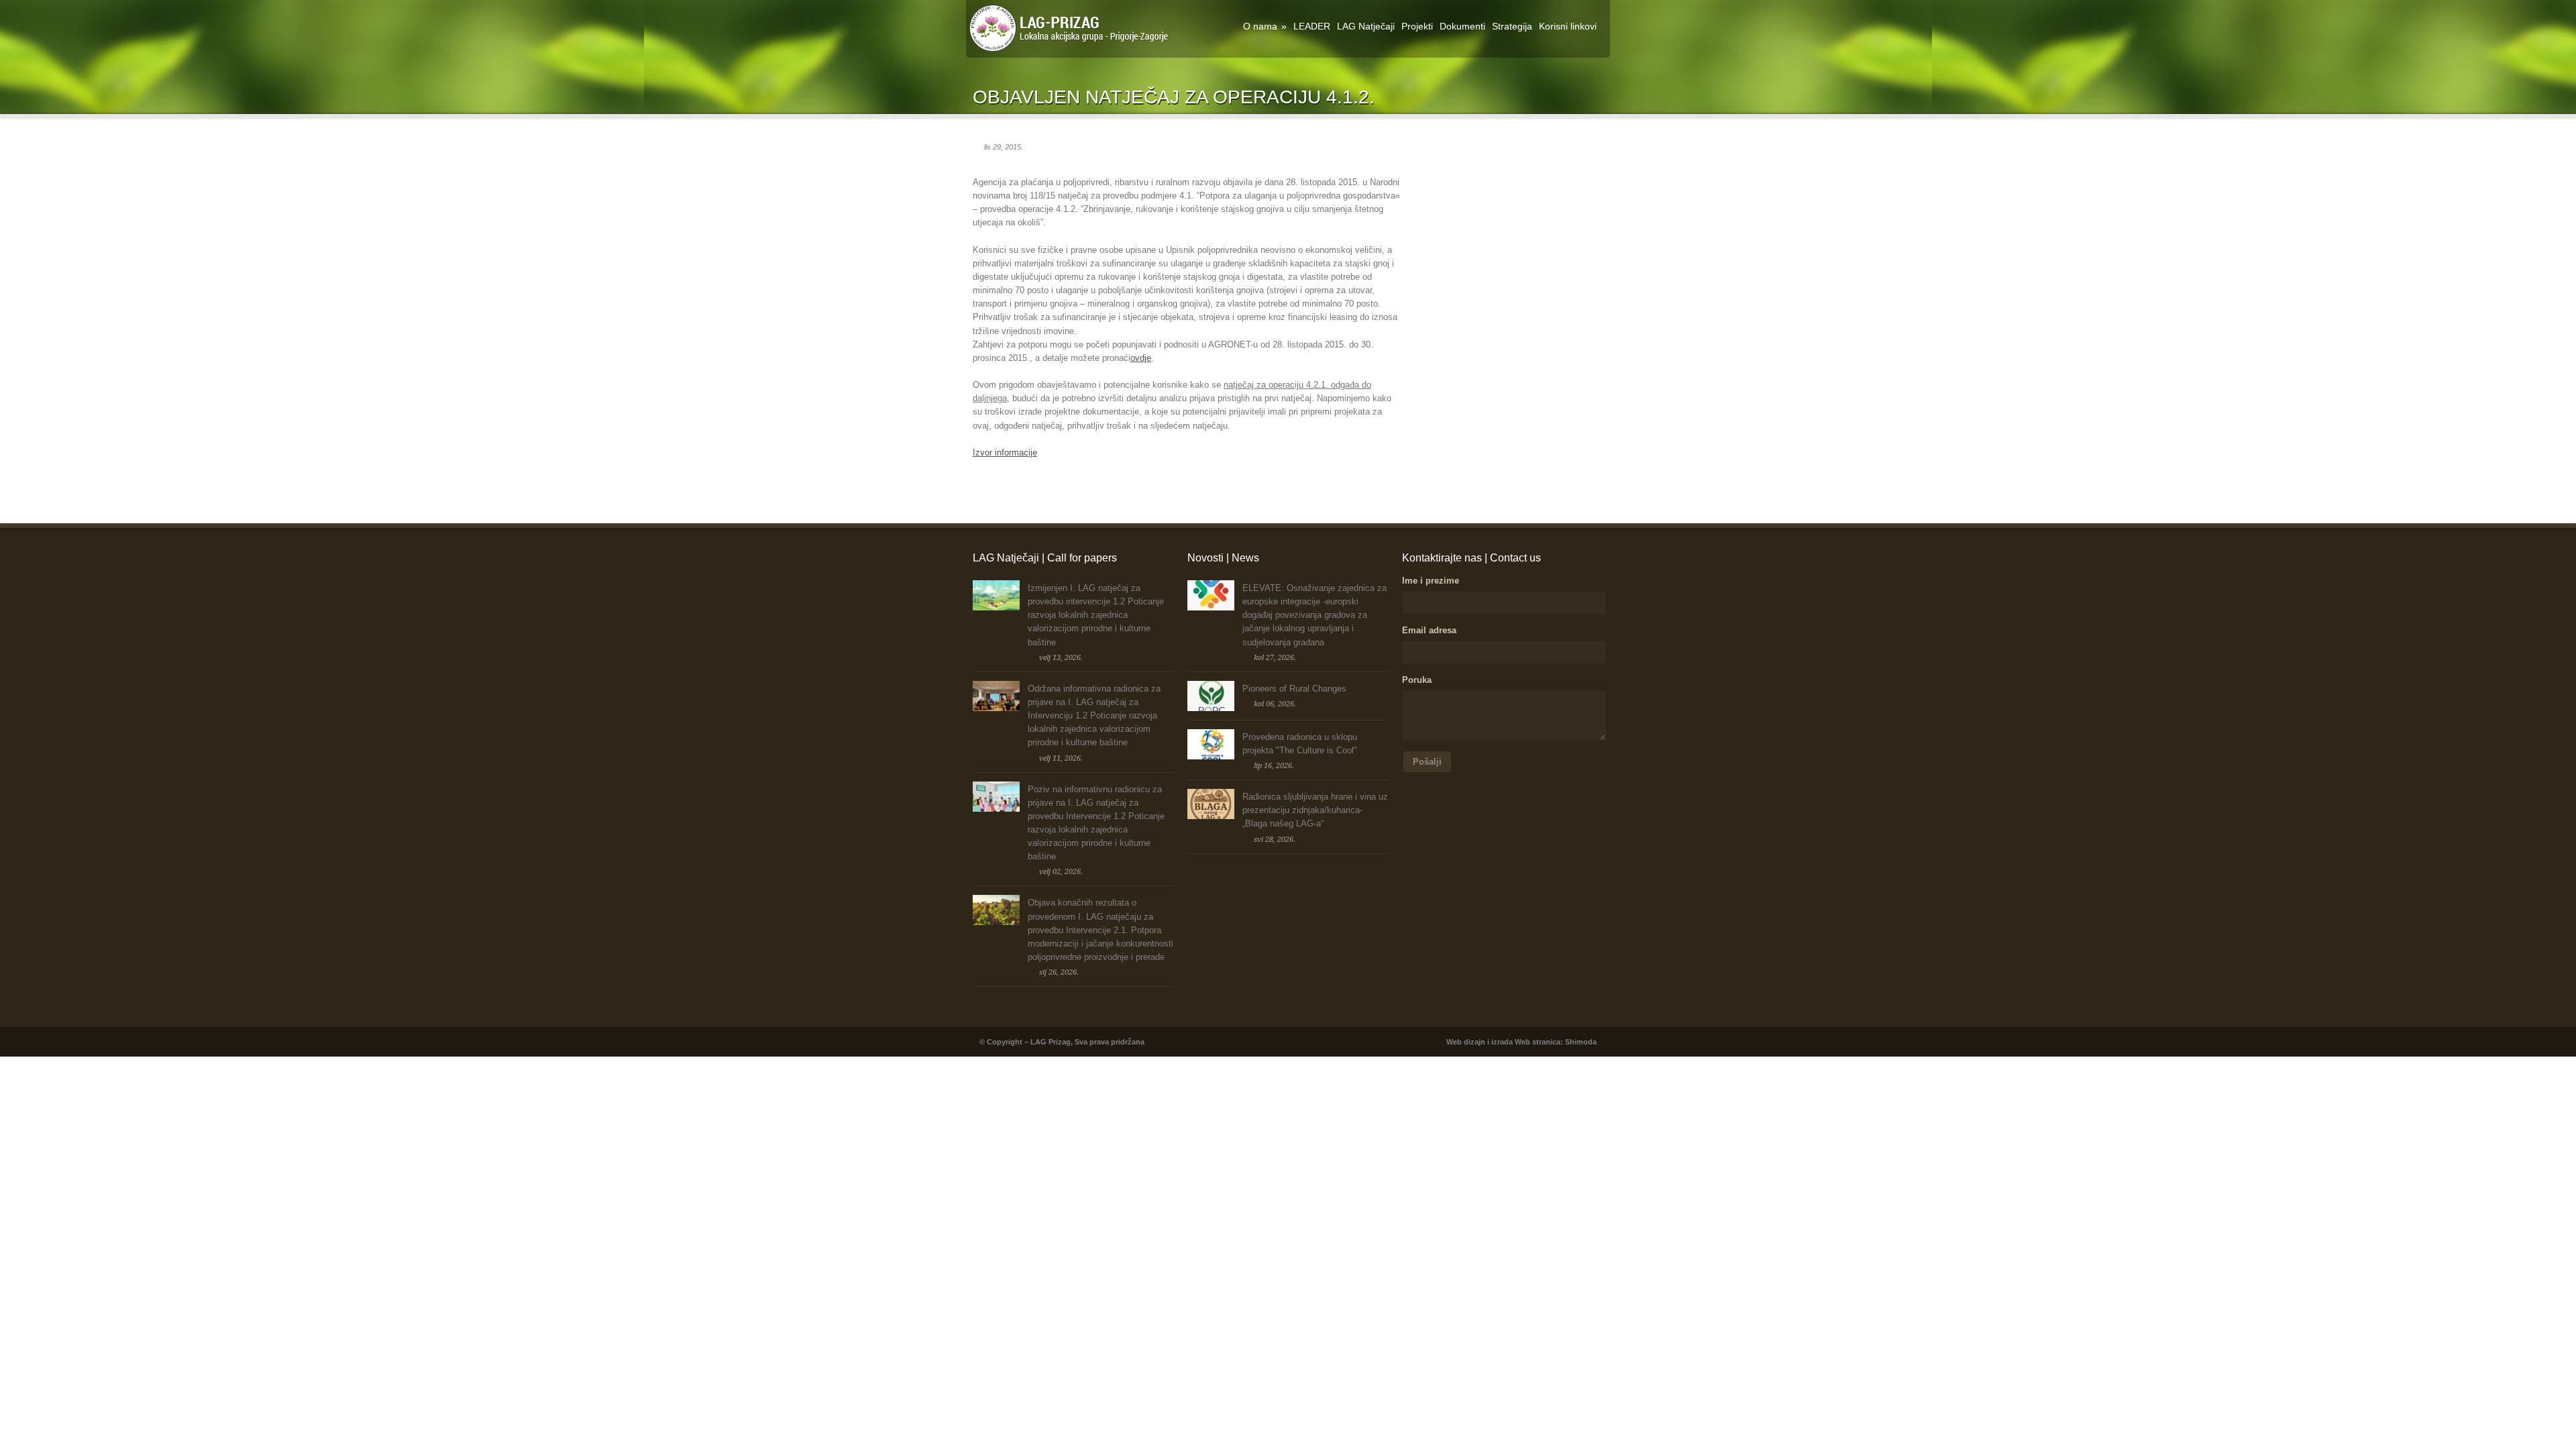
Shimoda (1581, 1042)
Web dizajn (1466, 1042)
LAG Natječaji (1366, 26)
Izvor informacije (1005, 452)
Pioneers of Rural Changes (1294, 689)
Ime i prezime (1431, 581)
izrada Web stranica (1526, 1042)
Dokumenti (1462, 26)
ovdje (1141, 358)
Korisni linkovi (1568, 26)
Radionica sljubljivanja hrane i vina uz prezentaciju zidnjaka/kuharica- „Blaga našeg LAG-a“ (1315, 810)
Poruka (1417, 680)
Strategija (1512, 26)
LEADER (1312, 26)
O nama (1265, 26)
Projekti (1417, 26)
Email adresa (1429, 630)
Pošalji (1427, 762)
